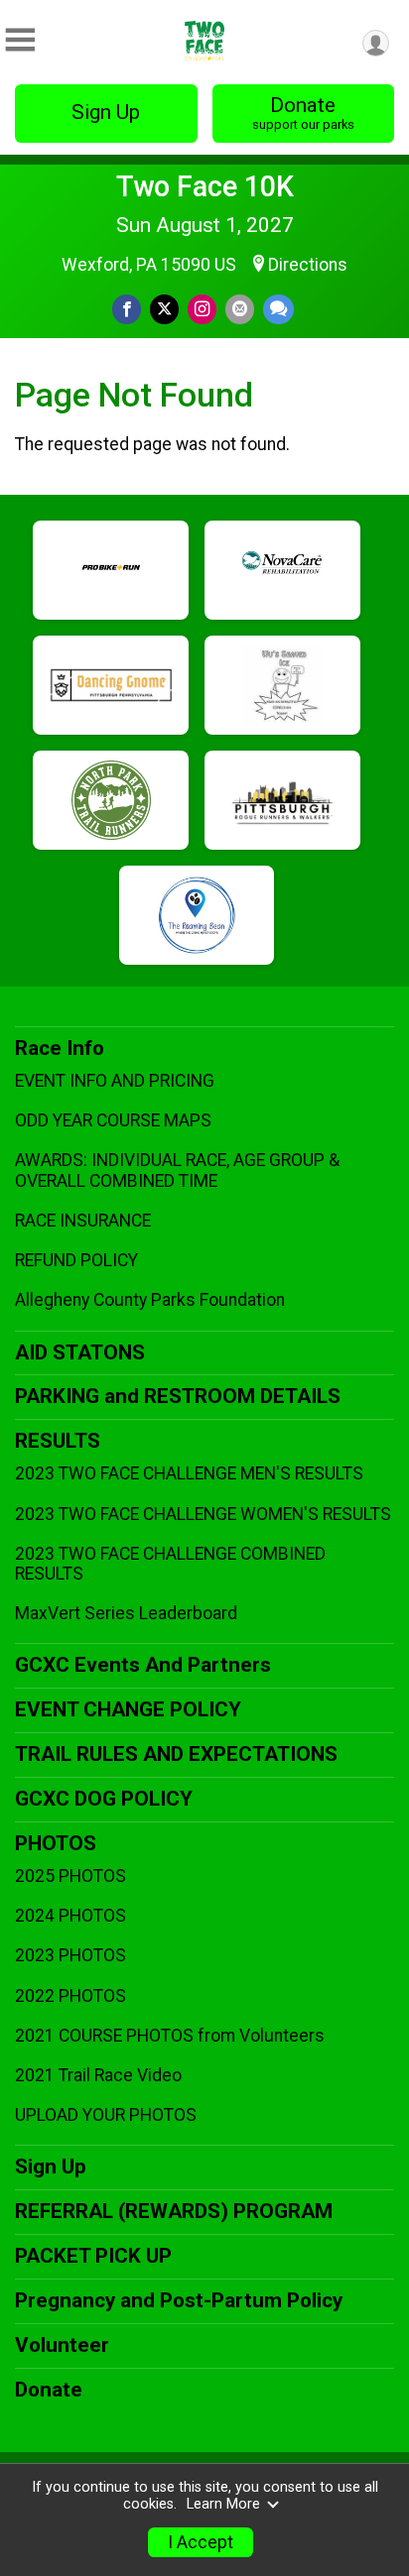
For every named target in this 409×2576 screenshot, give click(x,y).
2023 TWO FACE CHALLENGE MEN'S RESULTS (189, 1473)
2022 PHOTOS (70, 1996)
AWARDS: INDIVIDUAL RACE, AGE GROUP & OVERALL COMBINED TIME (177, 1170)
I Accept (201, 2542)
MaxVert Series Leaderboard (126, 1613)
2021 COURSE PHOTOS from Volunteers (170, 2036)
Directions (308, 265)
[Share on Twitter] (164, 309)
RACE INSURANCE (83, 1221)
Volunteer (62, 2345)
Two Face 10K (205, 186)
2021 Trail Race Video (98, 2075)
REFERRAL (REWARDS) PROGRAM (174, 2211)
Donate (303, 113)
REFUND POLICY (76, 1260)
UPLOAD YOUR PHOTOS (106, 2115)
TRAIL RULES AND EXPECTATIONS (176, 1754)
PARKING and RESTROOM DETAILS (178, 1396)
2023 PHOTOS (70, 1955)
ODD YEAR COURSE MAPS (113, 1120)
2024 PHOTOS (70, 1916)
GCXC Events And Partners (143, 1665)
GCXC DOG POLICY (104, 1799)
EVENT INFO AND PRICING (115, 1081)
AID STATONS (80, 1352)
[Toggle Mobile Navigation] (20, 40)
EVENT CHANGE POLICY (128, 1709)
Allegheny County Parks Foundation (150, 1300)
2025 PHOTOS (70, 1876)
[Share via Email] (240, 309)
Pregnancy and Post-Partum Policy (179, 2300)
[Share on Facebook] (127, 309)
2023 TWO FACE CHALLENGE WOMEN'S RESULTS (203, 1514)
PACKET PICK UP (93, 2256)
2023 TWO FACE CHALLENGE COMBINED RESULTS (170, 1564)
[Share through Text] (278, 309)
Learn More (223, 2504)
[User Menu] (376, 43)
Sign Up (106, 112)
